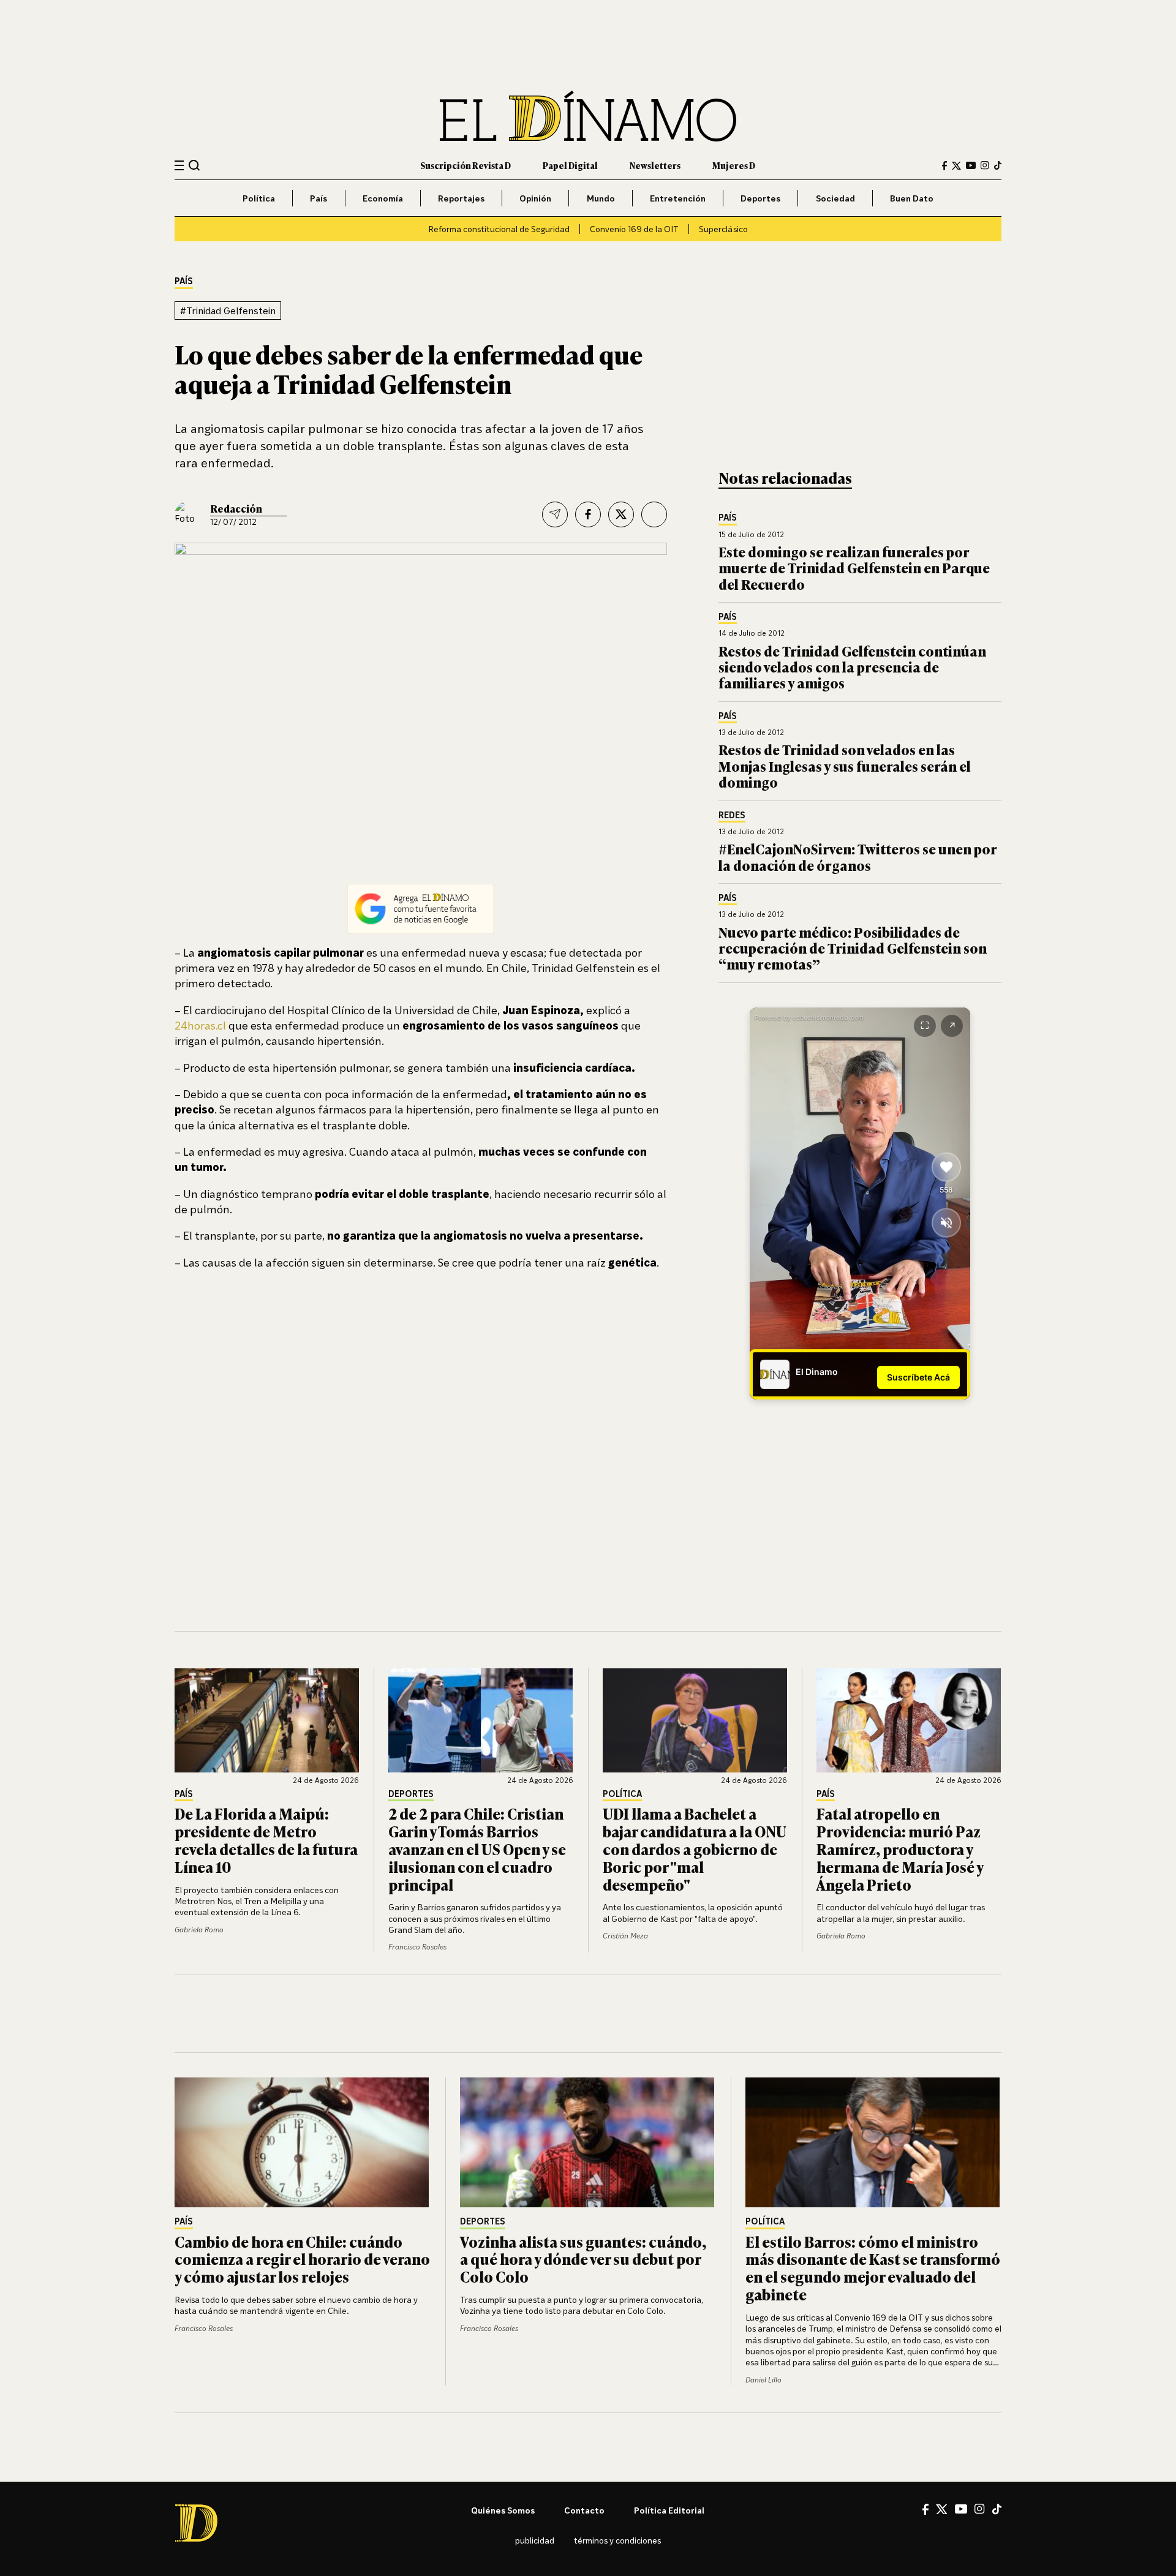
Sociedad (835, 198)
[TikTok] (998, 165)
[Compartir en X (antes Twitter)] (621, 514)
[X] (942, 2509)
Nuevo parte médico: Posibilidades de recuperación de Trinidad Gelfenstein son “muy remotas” (853, 948)
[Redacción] (188, 514)
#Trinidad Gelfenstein (228, 311)
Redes (732, 815)
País (318, 198)
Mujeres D (734, 165)
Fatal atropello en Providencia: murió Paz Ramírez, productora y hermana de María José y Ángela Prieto (900, 1848)
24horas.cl (200, 1025)
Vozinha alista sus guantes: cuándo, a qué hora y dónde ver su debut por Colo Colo (583, 2259)
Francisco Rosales (417, 1947)
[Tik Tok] (997, 2509)
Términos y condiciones (617, 2540)
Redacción (236, 508)
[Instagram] (985, 165)
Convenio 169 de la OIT (634, 229)
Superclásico (723, 229)
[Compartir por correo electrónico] (555, 514)
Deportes (760, 198)
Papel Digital (570, 165)
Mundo (601, 198)
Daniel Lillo (763, 2380)
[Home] (588, 116)
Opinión (535, 198)
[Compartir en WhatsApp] (654, 514)
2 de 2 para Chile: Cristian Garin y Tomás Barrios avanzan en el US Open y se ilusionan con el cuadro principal (477, 1848)
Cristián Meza (625, 1936)
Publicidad (535, 2540)
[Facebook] (944, 166)
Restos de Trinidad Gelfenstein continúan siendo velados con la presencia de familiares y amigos (852, 667)
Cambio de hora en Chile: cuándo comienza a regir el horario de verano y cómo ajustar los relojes (302, 2259)
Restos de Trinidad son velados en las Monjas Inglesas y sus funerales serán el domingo (845, 766)
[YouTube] (971, 165)
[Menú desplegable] (179, 166)
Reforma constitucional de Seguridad (499, 229)
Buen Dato (912, 198)
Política (259, 198)
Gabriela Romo (199, 1930)
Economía (383, 198)
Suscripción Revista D (466, 165)
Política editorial (669, 2510)
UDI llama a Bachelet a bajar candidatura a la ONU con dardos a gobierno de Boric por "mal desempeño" (695, 1848)
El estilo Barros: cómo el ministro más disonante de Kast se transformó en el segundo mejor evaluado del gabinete (873, 2268)
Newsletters (655, 165)
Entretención (678, 198)
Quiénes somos (503, 2510)
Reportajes (461, 198)
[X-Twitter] (956, 166)
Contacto (584, 2510)
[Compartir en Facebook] (588, 514)
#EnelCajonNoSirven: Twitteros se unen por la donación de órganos (858, 857)
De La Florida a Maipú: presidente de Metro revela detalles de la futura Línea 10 (266, 1840)
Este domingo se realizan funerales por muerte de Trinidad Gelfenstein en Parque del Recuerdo (854, 568)
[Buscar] (194, 165)
